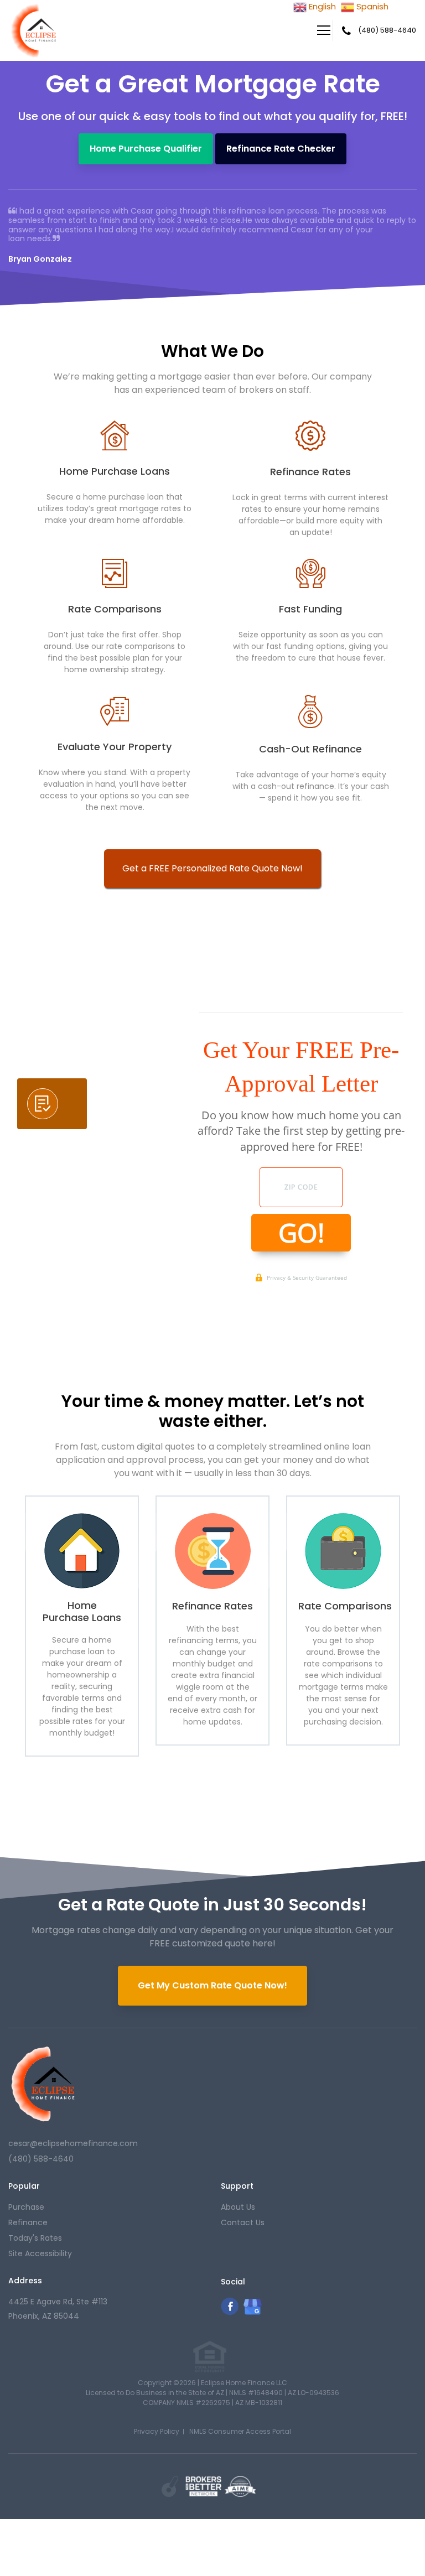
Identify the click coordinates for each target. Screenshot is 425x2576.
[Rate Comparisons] (343, 1551)
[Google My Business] (253, 2313)
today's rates (35, 2238)
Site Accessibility (40, 2253)
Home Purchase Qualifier (146, 149)
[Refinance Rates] (213, 1551)
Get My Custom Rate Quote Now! (212, 1985)
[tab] (52, 1104)
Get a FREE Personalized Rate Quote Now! (212, 868)
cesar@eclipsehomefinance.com (73, 2143)
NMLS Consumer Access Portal (240, 2431)
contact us (243, 2222)
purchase (26, 2207)
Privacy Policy (157, 2431)
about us (238, 2207)
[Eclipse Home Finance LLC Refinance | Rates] (43, 2084)
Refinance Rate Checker (281, 149)
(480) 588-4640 (387, 30)
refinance (28, 2222)
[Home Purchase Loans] (82, 1550)
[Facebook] (230, 2312)
